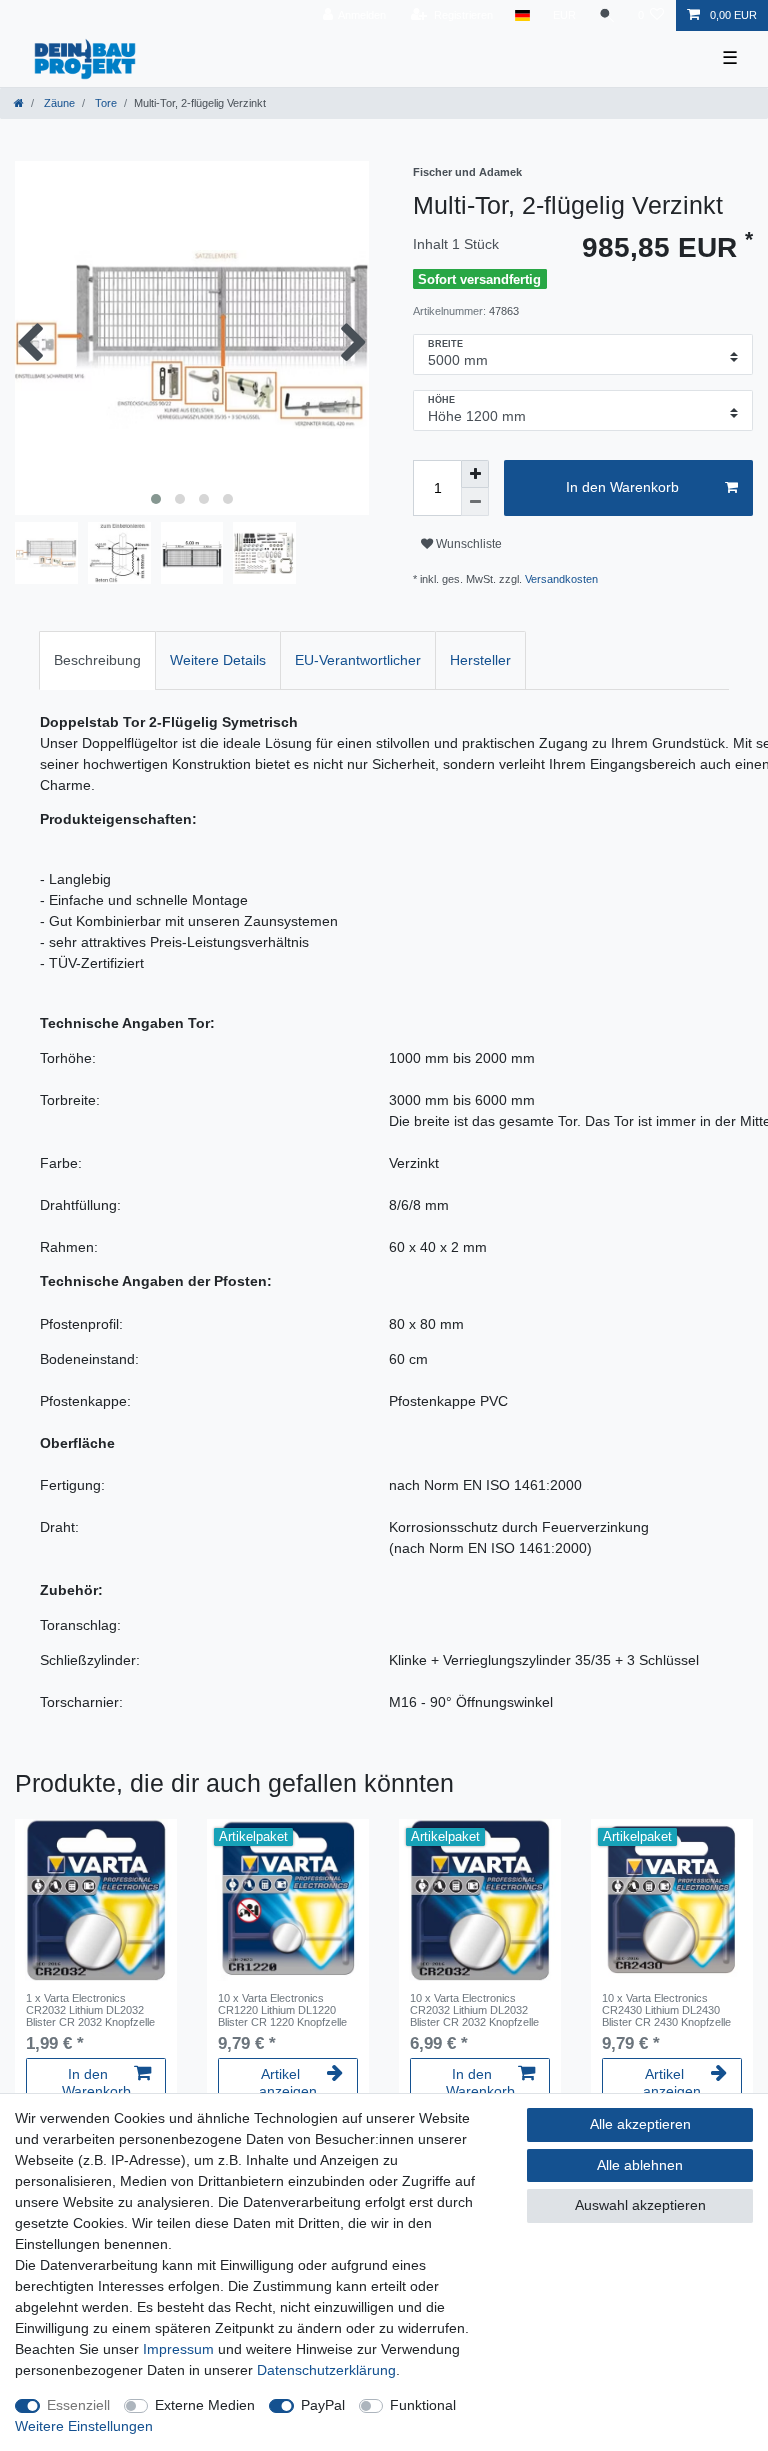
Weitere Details (218, 660)
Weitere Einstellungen (84, 2426)
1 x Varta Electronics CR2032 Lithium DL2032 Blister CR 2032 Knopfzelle (90, 2010)
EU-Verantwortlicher (358, 660)
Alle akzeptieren (640, 2124)
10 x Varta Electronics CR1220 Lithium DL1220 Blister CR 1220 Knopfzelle (282, 2010)
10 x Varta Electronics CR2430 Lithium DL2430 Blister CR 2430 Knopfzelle (666, 2010)
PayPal (323, 2405)
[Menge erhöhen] (475, 474)
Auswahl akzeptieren (640, 2205)
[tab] (97, 660)
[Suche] (607, 15)
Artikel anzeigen (288, 2083)
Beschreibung (97, 660)
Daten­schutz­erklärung (326, 2370)
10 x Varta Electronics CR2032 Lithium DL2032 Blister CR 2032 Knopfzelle (474, 2010)
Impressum (178, 2349)
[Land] (522, 15)
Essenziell (78, 2405)
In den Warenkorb (622, 487)
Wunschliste (467, 544)
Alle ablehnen (640, 2165)
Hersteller (480, 660)
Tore (104, 103)
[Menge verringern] (475, 502)
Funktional (423, 2405)
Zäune (58, 103)
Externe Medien (205, 2405)
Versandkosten (561, 579)
